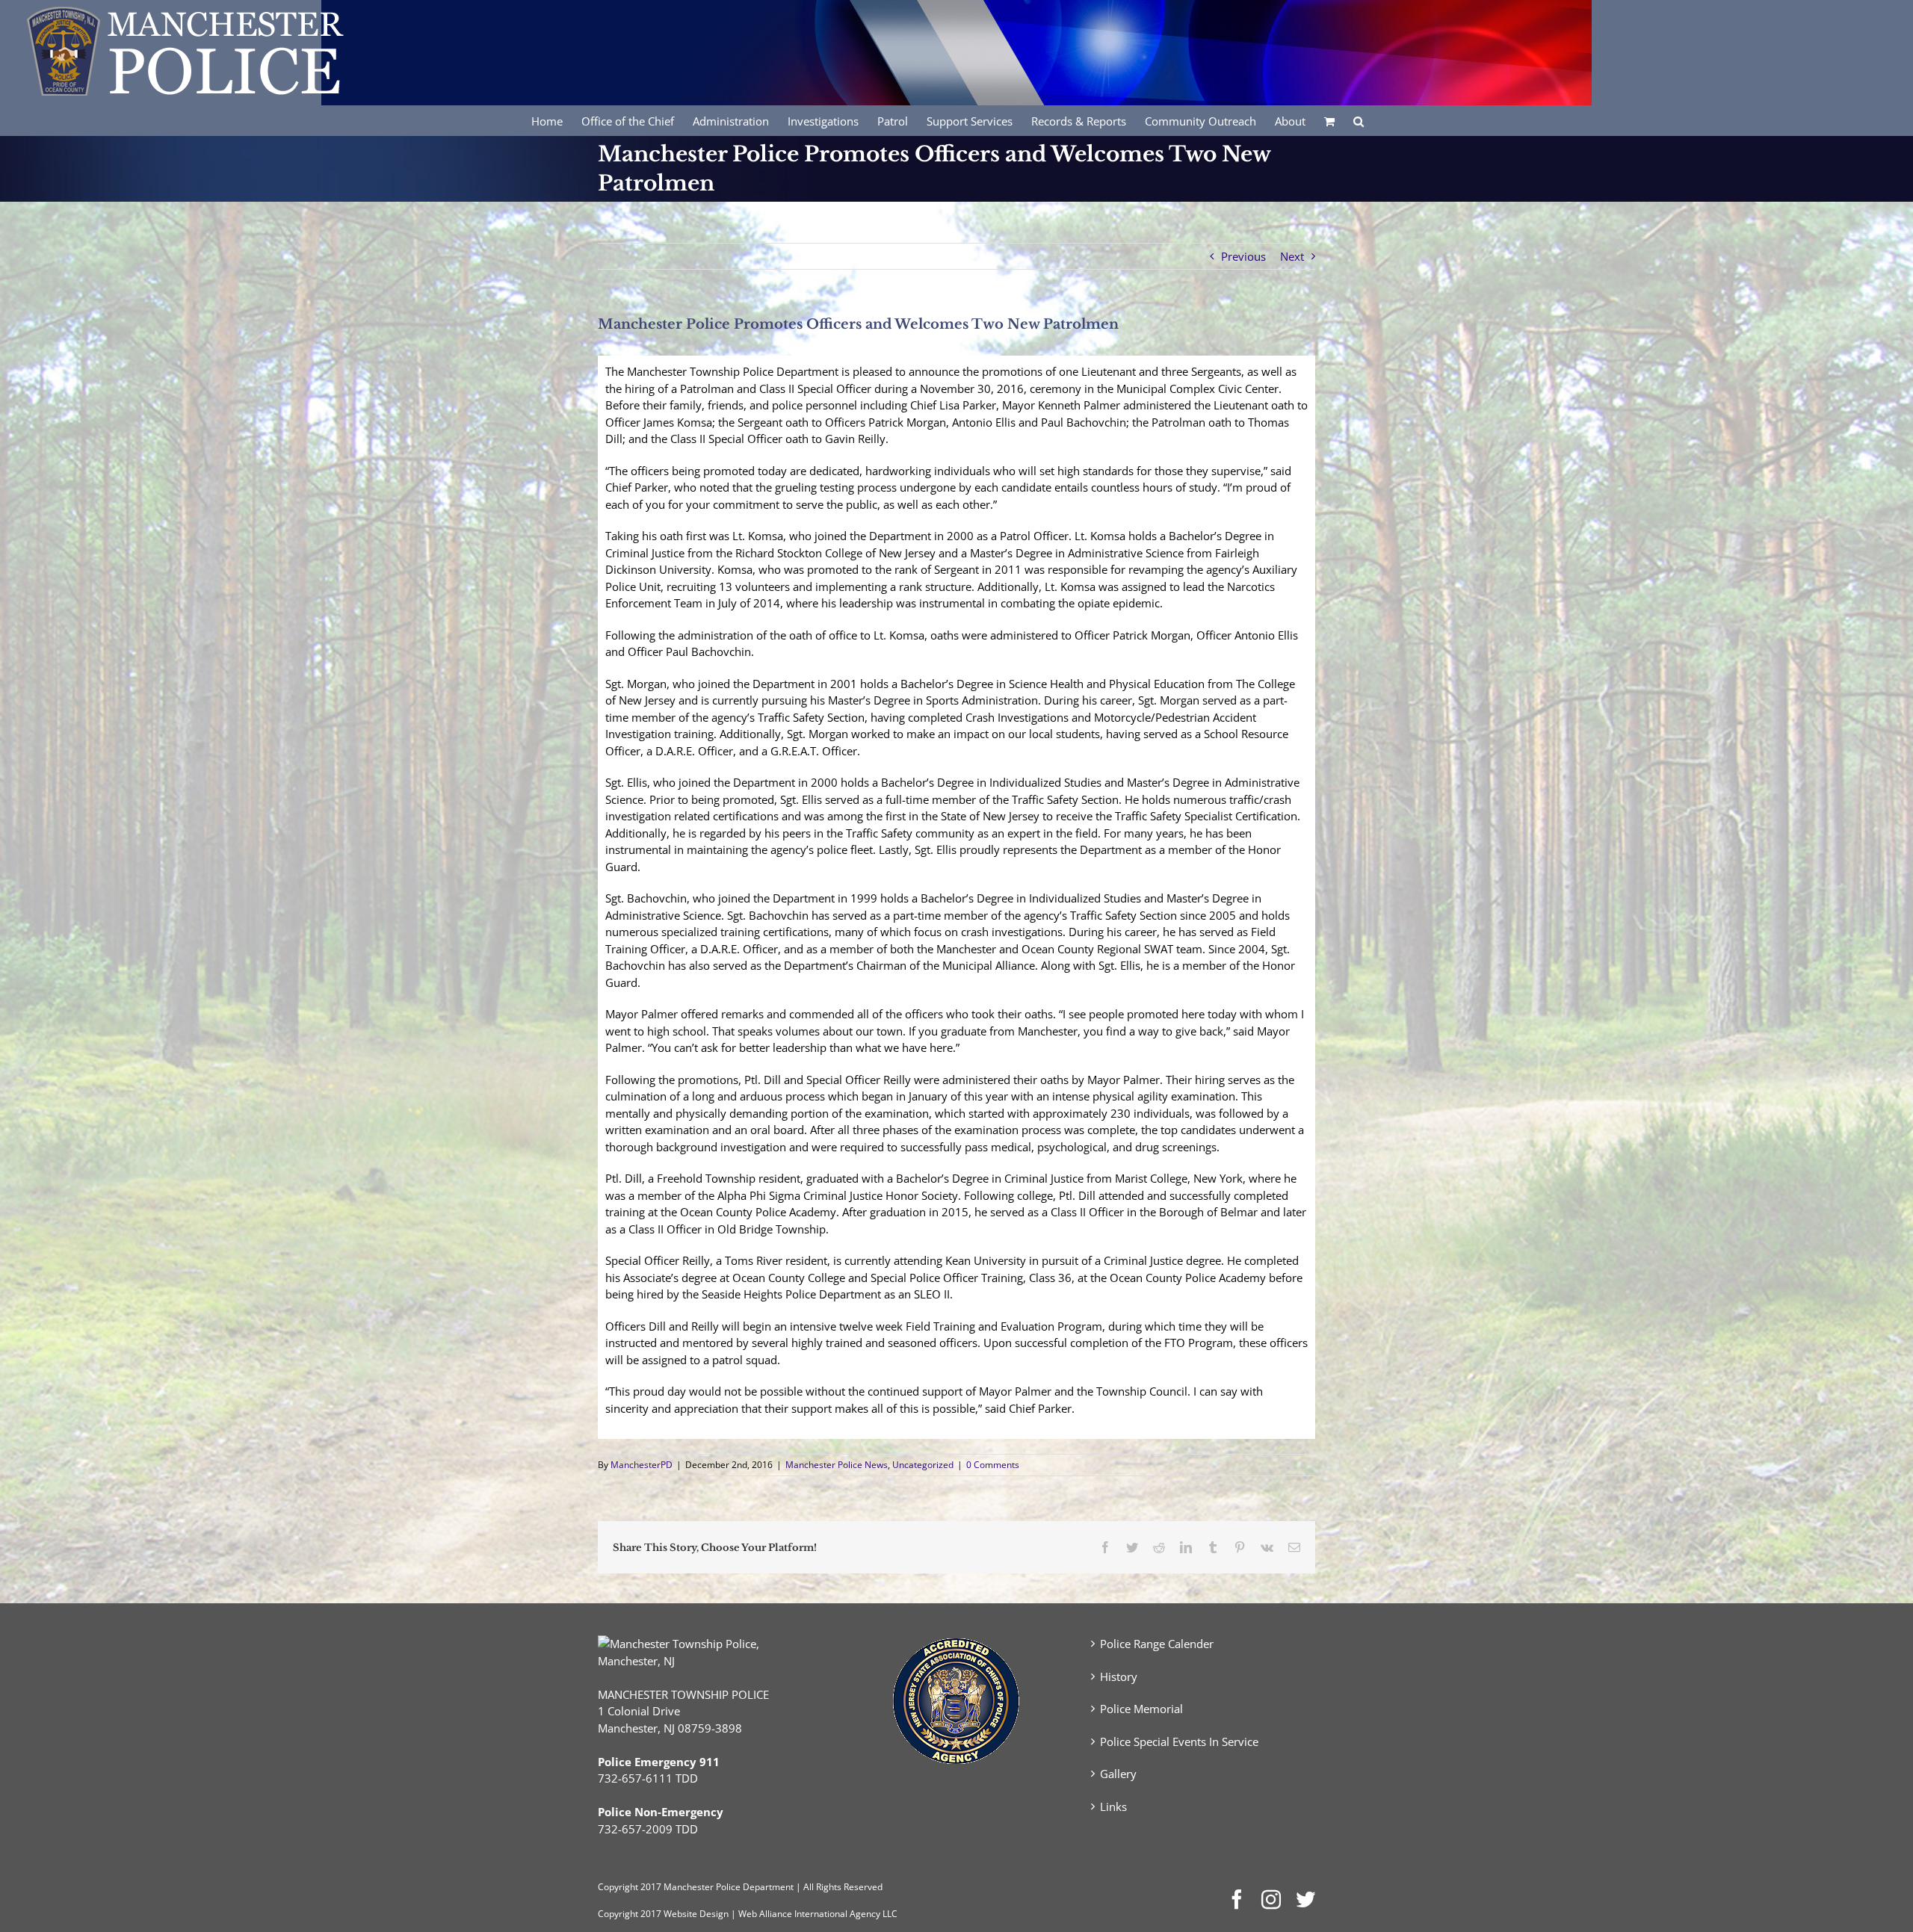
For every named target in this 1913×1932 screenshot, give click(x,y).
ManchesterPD (642, 1465)
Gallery (1118, 1774)
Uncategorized (923, 1465)
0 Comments (993, 1465)
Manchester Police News (837, 1465)
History (1119, 1676)
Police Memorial (1141, 1709)
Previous (1243, 256)
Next (1292, 256)
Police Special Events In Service (1179, 1741)
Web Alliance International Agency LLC (818, 1914)
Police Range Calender (1157, 1644)
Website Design (696, 1914)
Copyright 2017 (630, 1914)
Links (1113, 1806)
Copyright (618, 1887)
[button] (1359, 120)
